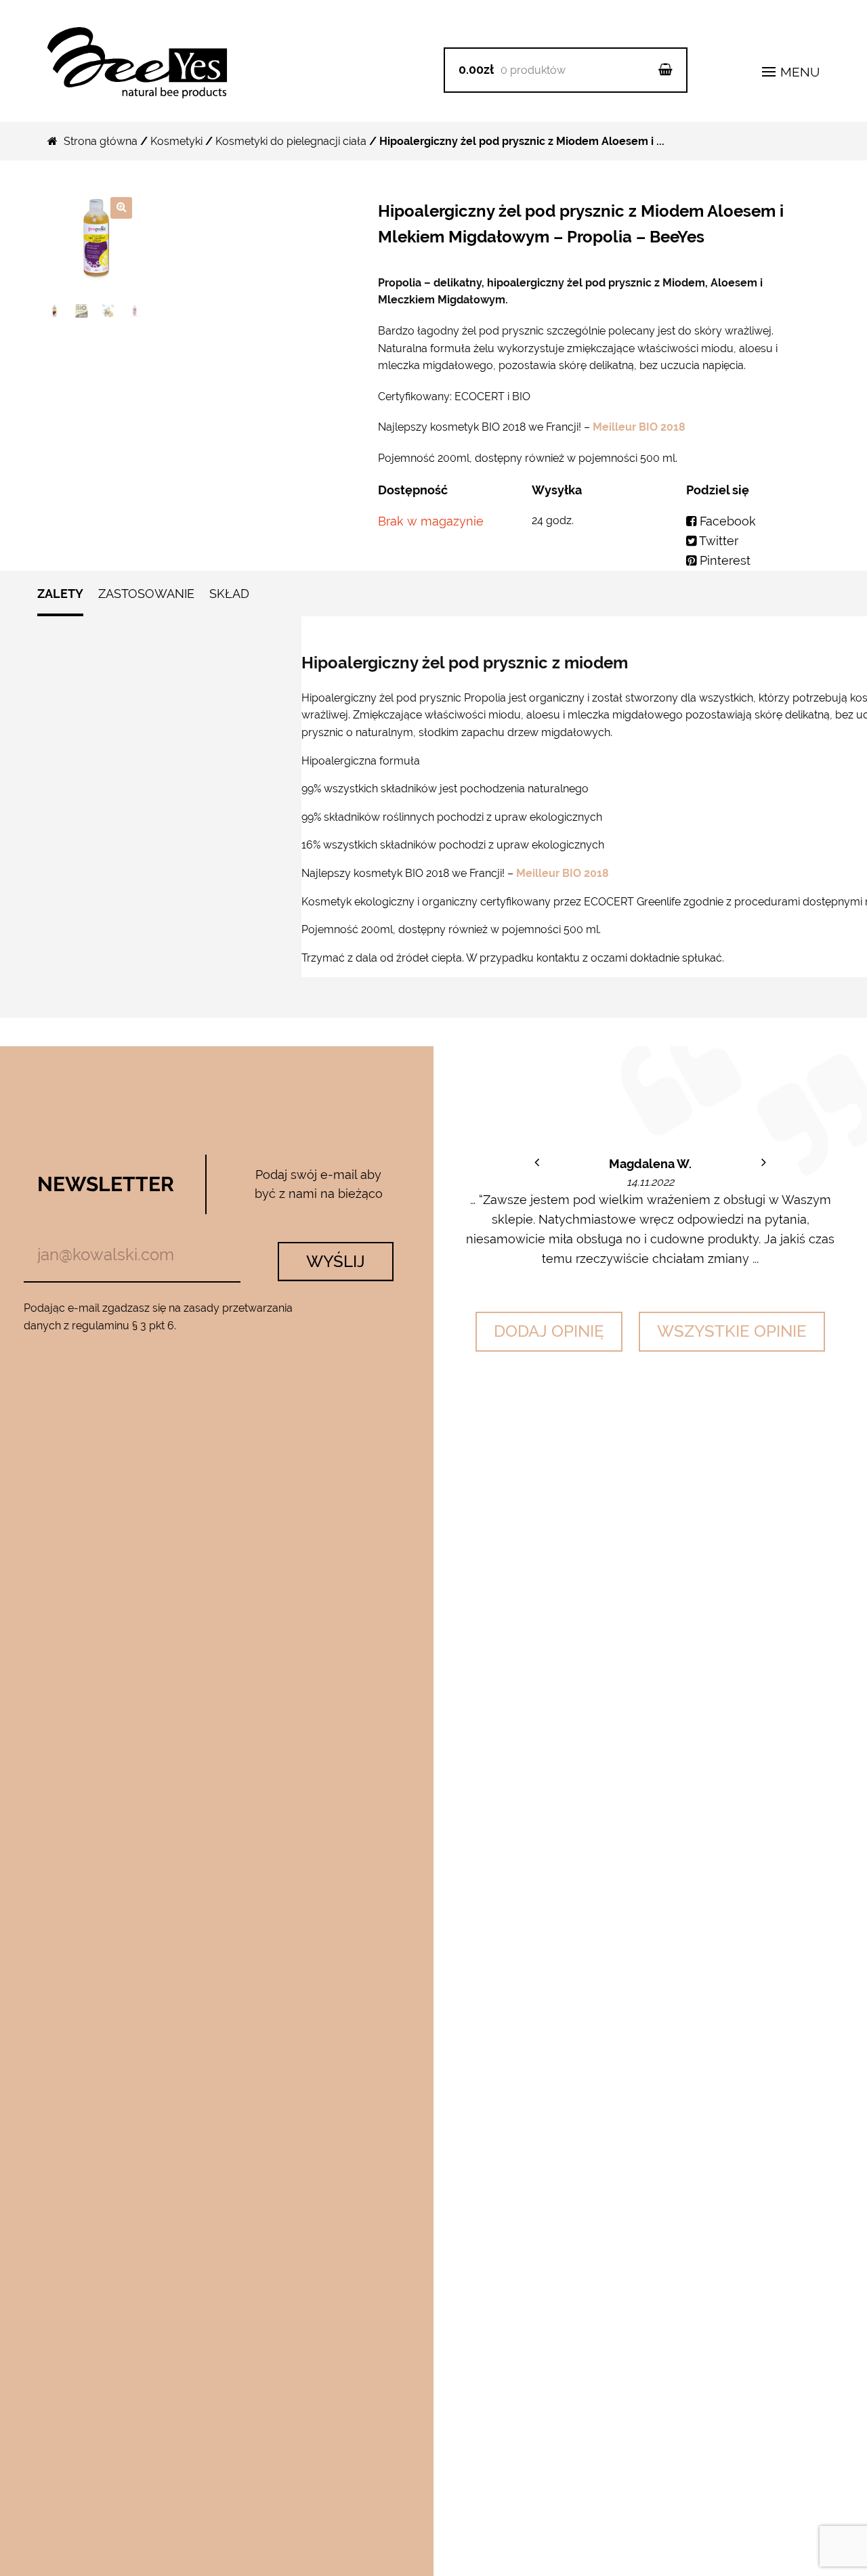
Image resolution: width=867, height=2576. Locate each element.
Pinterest (723, 560)
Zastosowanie (146, 594)
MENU (798, 72)
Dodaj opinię (549, 1331)
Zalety (60, 594)
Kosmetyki (176, 141)
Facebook (726, 521)
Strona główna (101, 141)
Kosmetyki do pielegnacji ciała (291, 141)
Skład (229, 594)
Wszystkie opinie (732, 1331)
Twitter (717, 541)
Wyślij (336, 1261)
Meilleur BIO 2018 (638, 427)
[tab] (60, 600)
